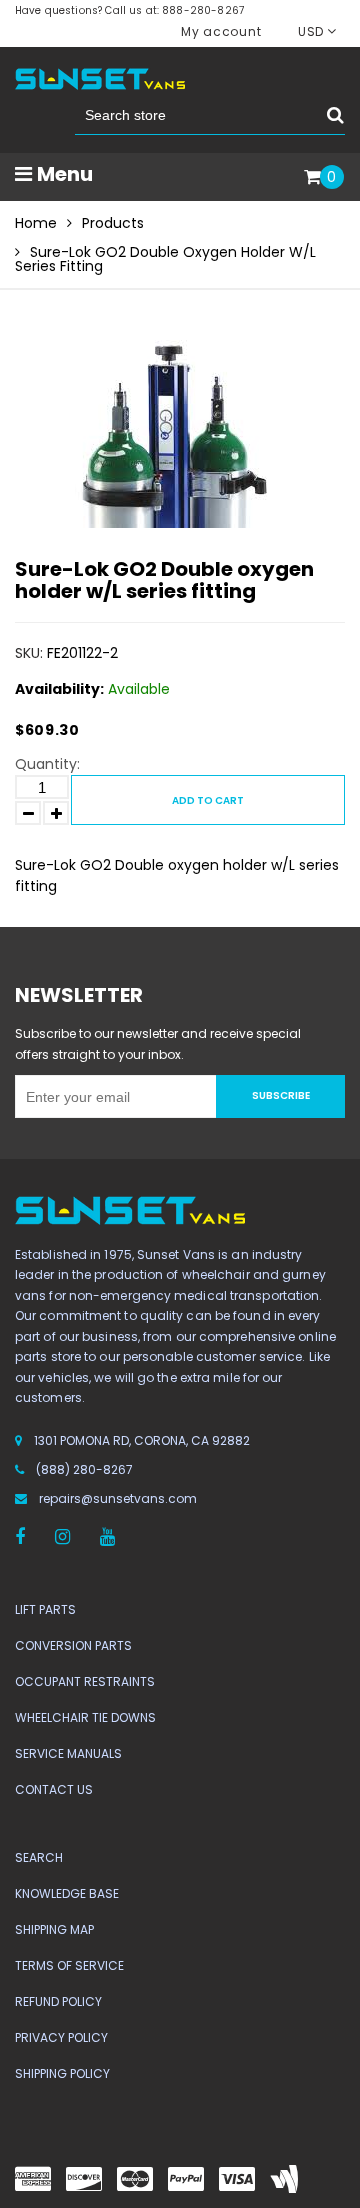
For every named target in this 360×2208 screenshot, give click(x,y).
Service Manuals (68, 1753)
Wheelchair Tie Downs (85, 1717)
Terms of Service (69, 1965)
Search (39, 1857)
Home (36, 223)
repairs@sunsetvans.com (118, 1498)
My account (221, 31)
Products (113, 223)
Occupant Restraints (85, 1681)
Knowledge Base (67, 1893)
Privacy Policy (61, 2037)
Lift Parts (45, 1609)
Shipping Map (54, 1929)
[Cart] (312, 178)
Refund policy (58, 2001)
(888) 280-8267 (84, 1469)
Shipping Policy (62, 2073)
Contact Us (54, 1789)
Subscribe (281, 1095)
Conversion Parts (73, 1645)
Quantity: (47, 764)
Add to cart (208, 800)
